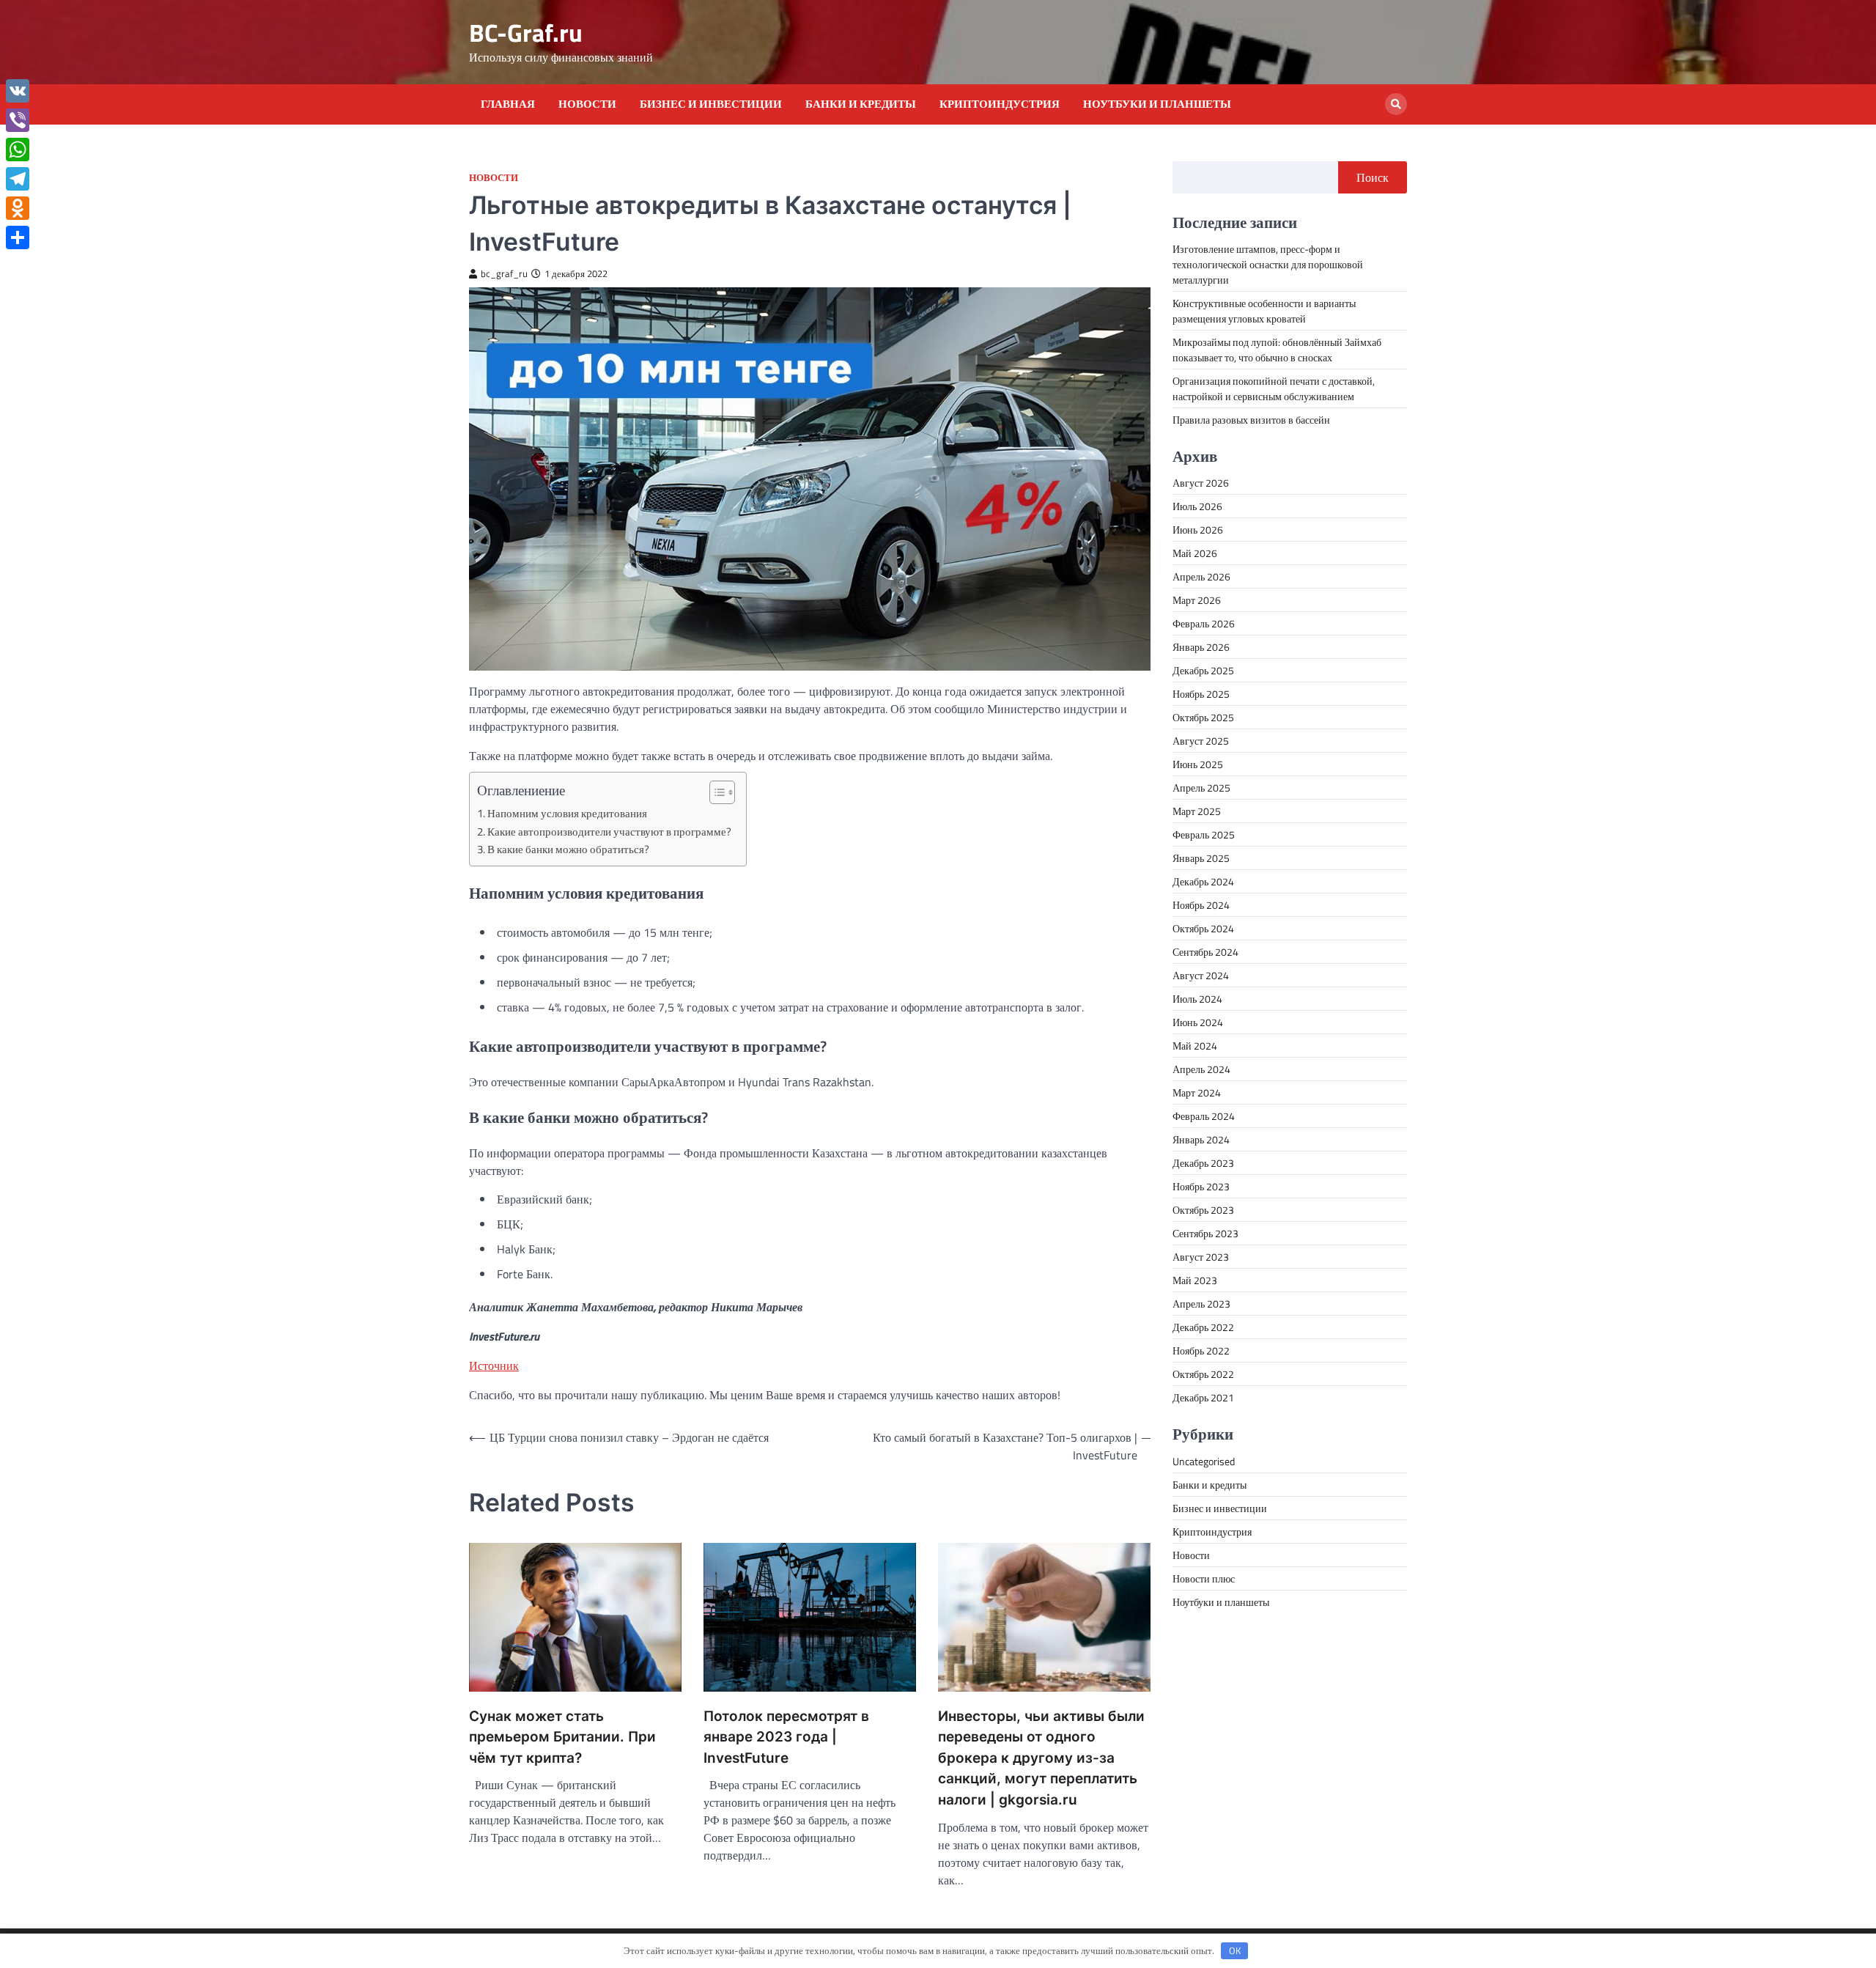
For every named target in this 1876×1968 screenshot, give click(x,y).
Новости (587, 104)
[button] (715, 792)
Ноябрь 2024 (1201, 905)
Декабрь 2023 (1203, 1163)
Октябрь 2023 (1203, 1210)
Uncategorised (1204, 1460)
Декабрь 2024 (1203, 881)
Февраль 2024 (1204, 1116)
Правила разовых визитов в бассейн (1251, 420)
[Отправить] (18, 237)
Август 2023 (1201, 1257)
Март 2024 (1197, 1092)
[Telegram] (18, 179)
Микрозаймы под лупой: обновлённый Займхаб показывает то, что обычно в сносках (1277, 350)
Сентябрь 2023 (1205, 1233)
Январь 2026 (1201, 647)
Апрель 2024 (1201, 1069)
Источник (494, 1366)
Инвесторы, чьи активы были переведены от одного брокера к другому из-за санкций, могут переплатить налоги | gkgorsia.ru (1041, 1758)
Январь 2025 (1201, 858)
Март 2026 (1197, 600)
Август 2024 (1201, 975)
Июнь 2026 (1198, 530)
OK (1235, 1950)
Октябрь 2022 (1203, 1374)
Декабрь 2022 (1203, 1327)
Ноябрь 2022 (1201, 1350)
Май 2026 (1195, 553)
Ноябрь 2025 (1201, 694)
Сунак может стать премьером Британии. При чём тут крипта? (562, 1737)
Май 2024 (1195, 1046)
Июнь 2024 (1198, 1022)
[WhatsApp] (18, 150)
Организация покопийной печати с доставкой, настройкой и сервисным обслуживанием (1274, 388)
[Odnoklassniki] (18, 208)
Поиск (1373, 177)
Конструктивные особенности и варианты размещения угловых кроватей (1264, 311)
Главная (508, 104)
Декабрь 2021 (1203, 1397)
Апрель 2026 (1201, 576)
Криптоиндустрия (1000, 104)
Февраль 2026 (1204, 623)
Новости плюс (1204, 1578)
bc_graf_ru (504, 274)
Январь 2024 (1201, 1139)
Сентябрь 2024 (1205, 952)
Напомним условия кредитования (567, 813)
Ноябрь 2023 (1201, 1186)
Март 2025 (1197, 811)
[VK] (18, 91)
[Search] (1396, 104)
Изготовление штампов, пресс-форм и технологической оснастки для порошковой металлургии (1268, 264)
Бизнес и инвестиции (711, 104)
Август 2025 (1201, 741)
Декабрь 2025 (1203, 670)
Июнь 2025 (1198, 764)
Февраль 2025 (1204, 834)
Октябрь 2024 (1203, 928)
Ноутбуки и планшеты (1157, 104)
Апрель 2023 (1201, 1304)
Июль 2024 (1197, 999)
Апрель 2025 (1201, 788)
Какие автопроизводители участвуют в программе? (609, 832)
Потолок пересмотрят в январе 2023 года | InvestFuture (786, 1737)
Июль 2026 (1197, 506)
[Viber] (18, 120)
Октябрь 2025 (1203, 717)
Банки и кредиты (861, 104)
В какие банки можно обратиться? (568, 849)
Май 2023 (1195, 1280)
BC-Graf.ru (526, 33)
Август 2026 (1201, 483)
